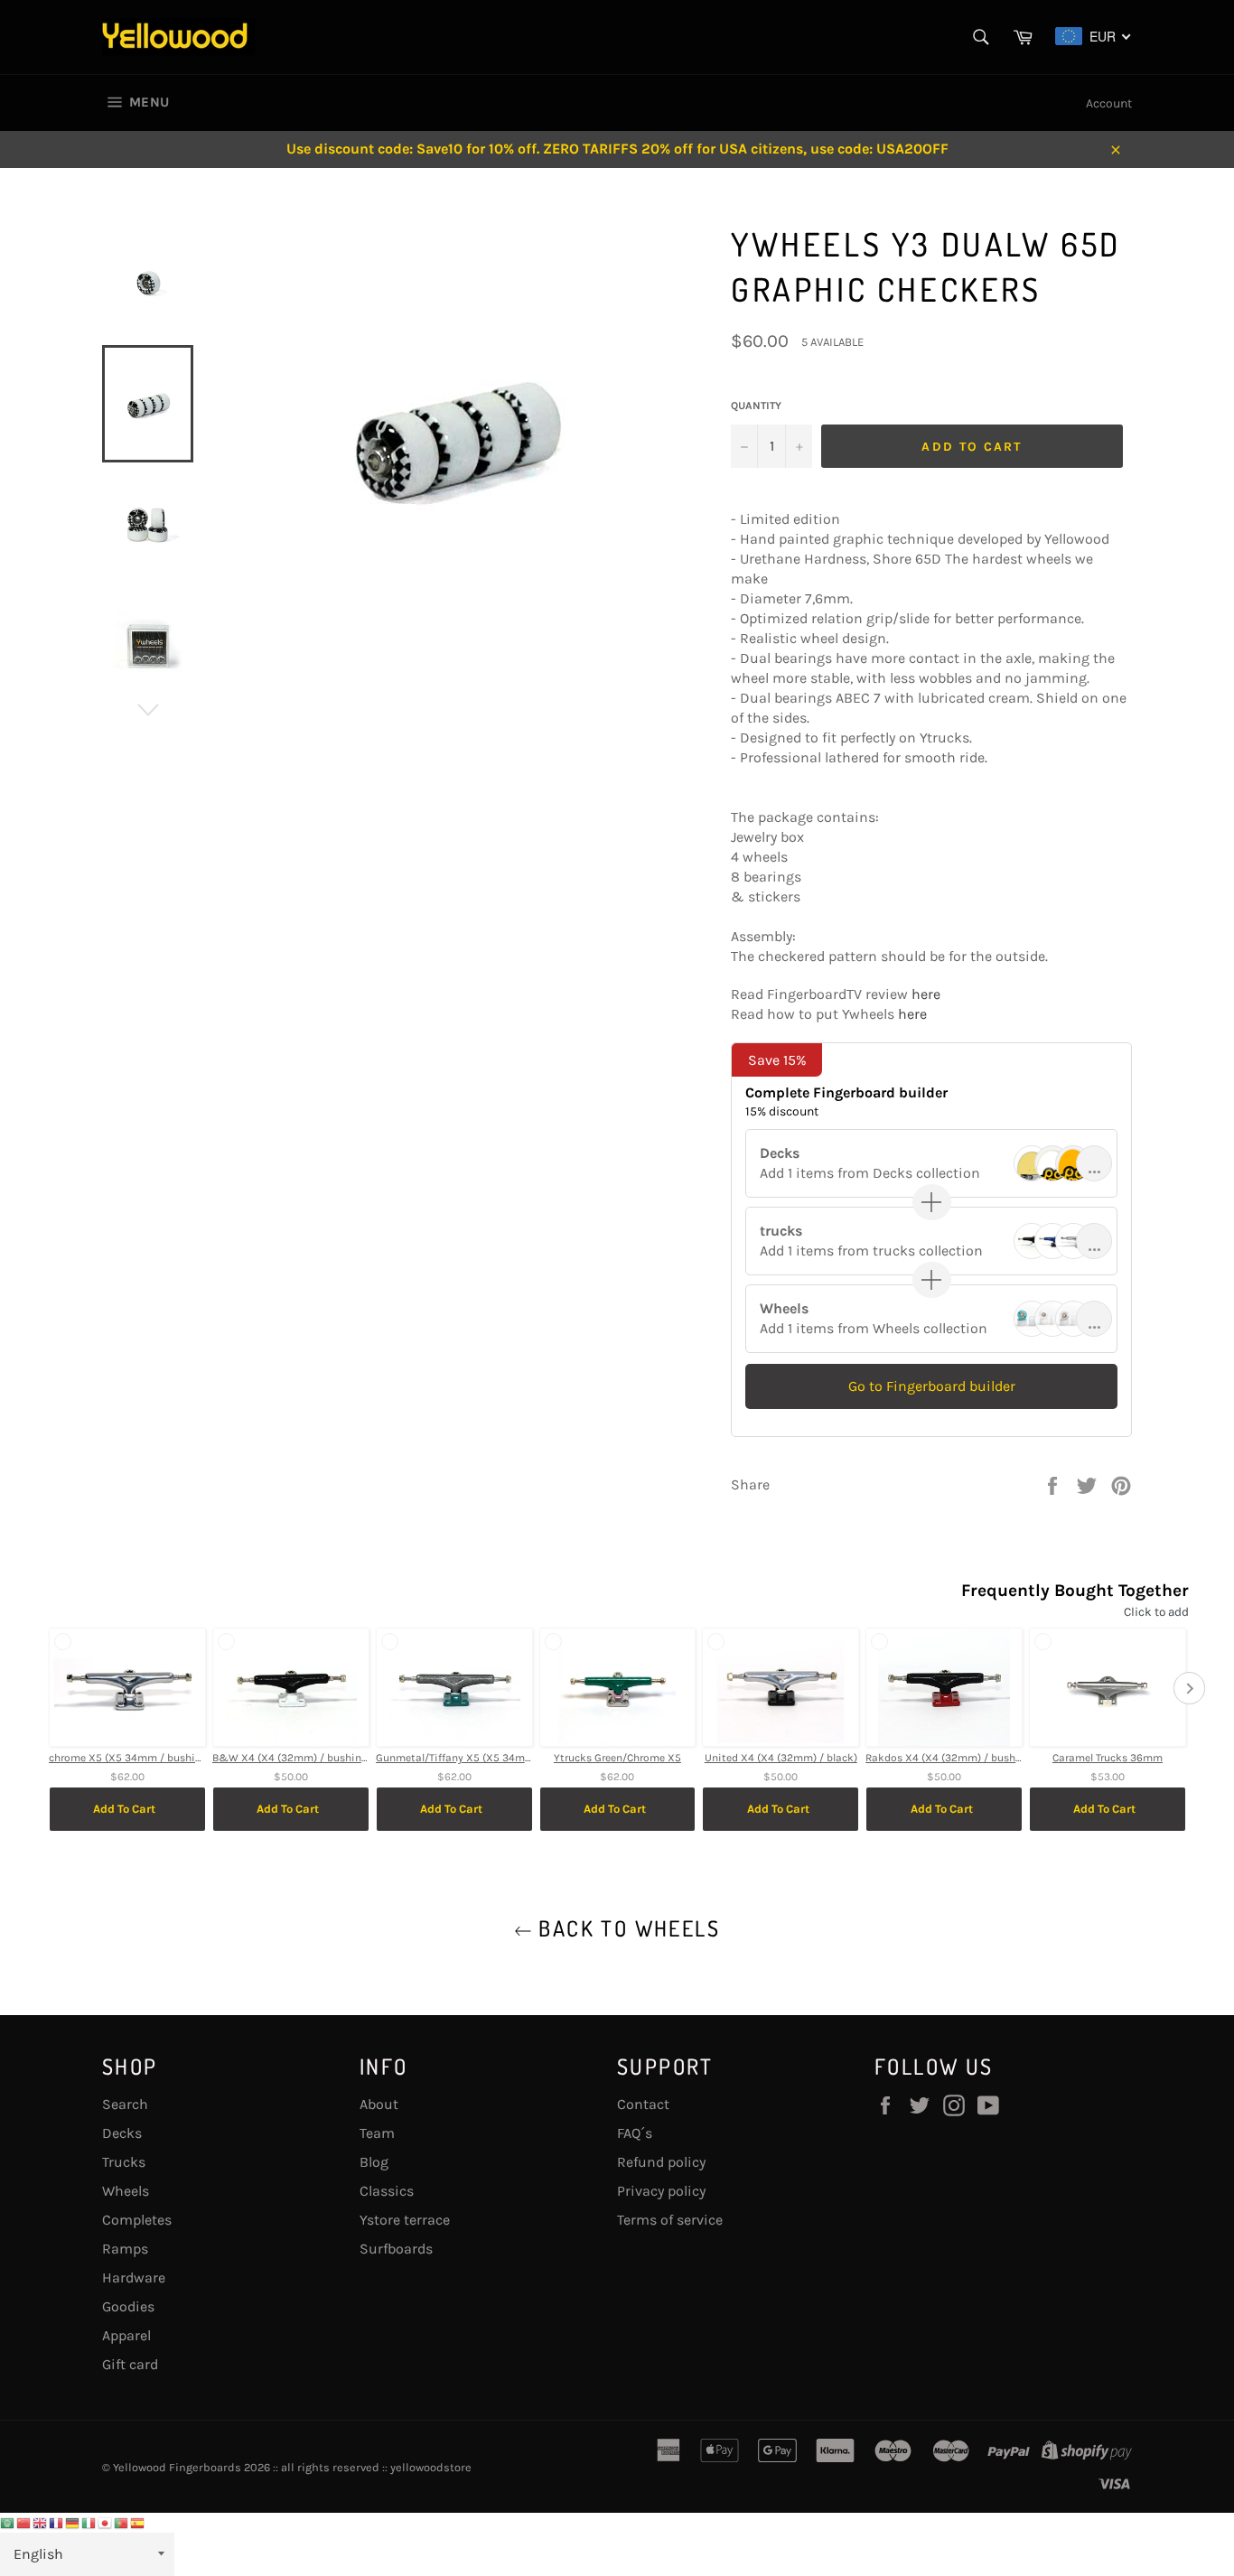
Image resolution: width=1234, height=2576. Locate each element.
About (379, 2104)
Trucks (124, 2162)
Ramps (125, 2249)
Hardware (134, 2277)
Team (377, 2133)
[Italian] (89, 2522)
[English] (41, 2522)
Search (125, 2104)
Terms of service (670, 2220)
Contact (643, 2104)
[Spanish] (138, 2522)
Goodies (128, 2306)
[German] (73, 2522)
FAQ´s (635, 2133)
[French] (57, 2522)
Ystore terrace (405, 2220)
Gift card (130, 2364)
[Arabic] (8, 2522)
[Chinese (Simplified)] (24, 2522)
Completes (137, 2220)
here (926, 994)
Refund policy (661, 2162)
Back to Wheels (626, 1928)
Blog (374, 2162)
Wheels (126, 2191)
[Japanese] (106, 2522)
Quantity (756, 406)
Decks (122, 2133)
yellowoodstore (431, 2467)
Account (1109, 103)
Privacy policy (661, 2191)
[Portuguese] (122, 2522)
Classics (387, 2191)
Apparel (126, 2335)
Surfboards (396, 2249)
